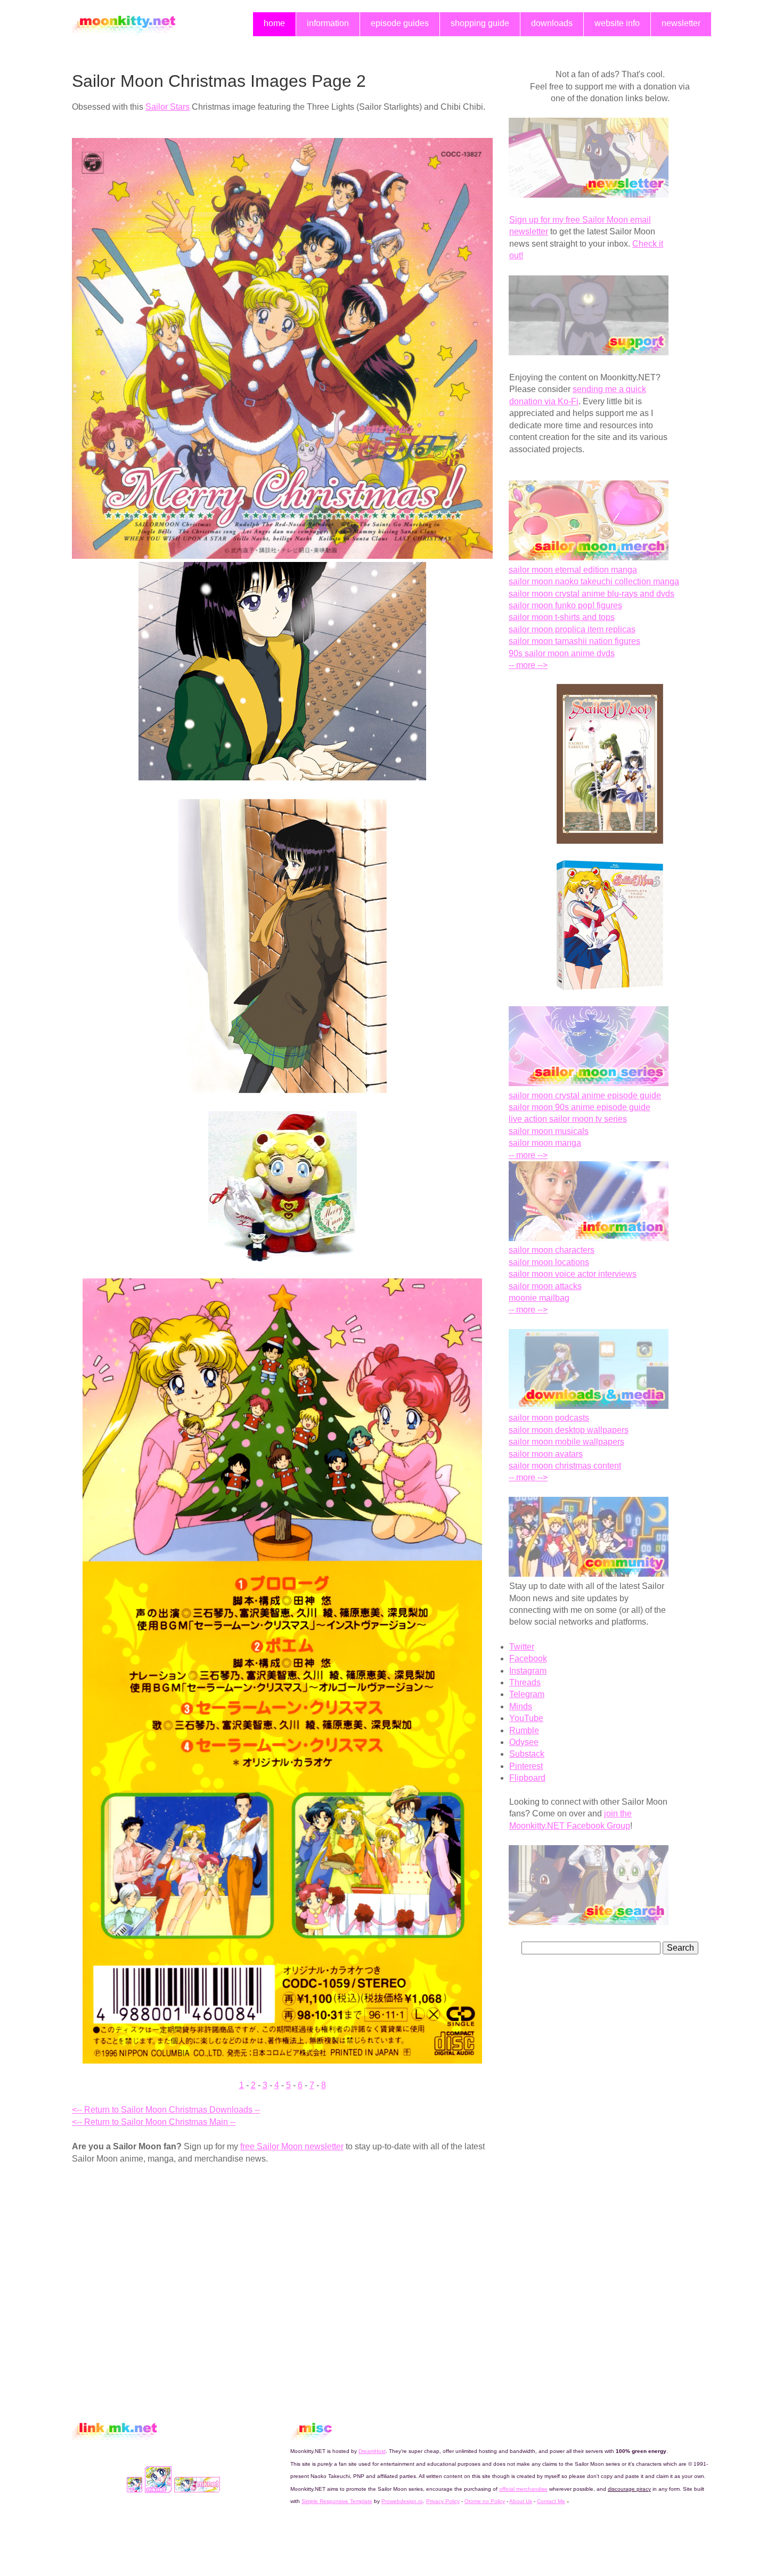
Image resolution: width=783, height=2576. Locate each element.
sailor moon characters (552, 1250)
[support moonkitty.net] (589, 352)
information (328, 23)
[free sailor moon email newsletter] (589, 195)
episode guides (400, 23)
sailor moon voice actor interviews (573, 1274)
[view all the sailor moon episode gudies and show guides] (589, 1083)
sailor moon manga (545, 1143)
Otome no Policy (485, 2501)
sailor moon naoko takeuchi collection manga (594, 581)
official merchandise (523, 2489)
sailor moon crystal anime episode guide (585, 1095)
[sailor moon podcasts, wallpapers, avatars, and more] (589, 1406)
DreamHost (372, 2451)
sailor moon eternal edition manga (573, 570)
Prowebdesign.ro (402, 2501)
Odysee (524, 1742)
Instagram (528, 1671)
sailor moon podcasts (549, 1418)
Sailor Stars (168, 107)
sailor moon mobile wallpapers (566, 1442)
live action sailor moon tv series (568, 1119)
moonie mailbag (539, 1298)
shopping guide (480, 23)
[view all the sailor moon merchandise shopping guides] (589, 557)
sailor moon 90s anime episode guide (580, 1107)
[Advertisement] (161, 2252)
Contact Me (551, 2501)
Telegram (527, 1694)
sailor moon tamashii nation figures (574, 641)
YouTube (526, 1718)
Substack (527, 1754)
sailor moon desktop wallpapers (569, 1430)
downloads (552, 23)
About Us (521, 2501)
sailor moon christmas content (565, 1466)
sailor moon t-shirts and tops (562, 617)
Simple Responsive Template (337, 2501)
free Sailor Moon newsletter (292, 2146)
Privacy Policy (443, 2501)
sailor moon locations (549, 1262)
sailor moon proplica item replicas (572, 629)
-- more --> (528, 665)
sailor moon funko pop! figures (565, 605)
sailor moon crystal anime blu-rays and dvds (592, 594)
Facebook (528, 1658)
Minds (521, 1706)
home (274, 23)
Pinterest (526, 1766)
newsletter (681, 23)
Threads (525, 1682)
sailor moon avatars (546, 1454)
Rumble (524, 1730)
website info (617, 23)
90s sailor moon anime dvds (562, 653)
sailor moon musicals (549, 1131)
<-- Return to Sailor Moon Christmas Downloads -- (166, 2110)
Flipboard (527, 1778)
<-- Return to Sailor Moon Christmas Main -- (154, 2122)
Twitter (522, 1647)
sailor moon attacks (545, 1286)
